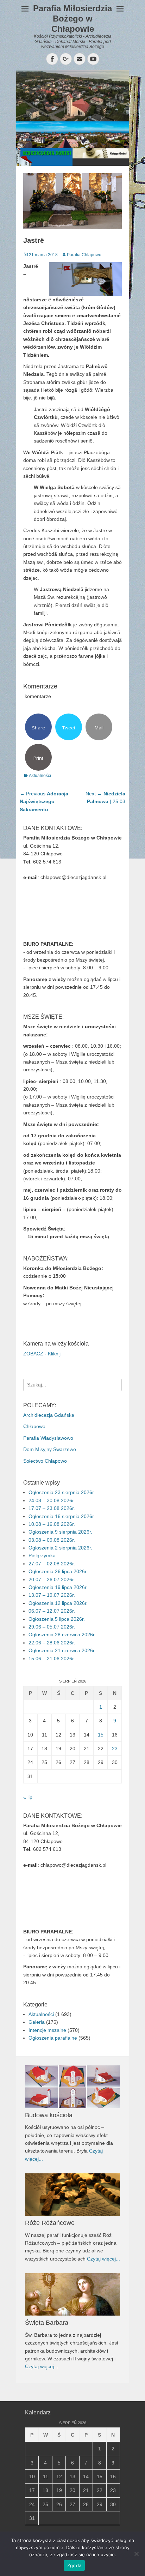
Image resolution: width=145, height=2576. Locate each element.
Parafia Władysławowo (48, 1438)
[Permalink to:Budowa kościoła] (72, 2087)
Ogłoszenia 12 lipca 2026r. (58, 1603)
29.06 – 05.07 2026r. (52, 1627)
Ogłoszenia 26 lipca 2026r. (58, 1571)
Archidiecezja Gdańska (49, 1415)
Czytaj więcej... (103, 2259)
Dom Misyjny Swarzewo (50, 1449)
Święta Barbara (47, 2323)
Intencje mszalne (47, 2030)
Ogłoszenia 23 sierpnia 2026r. (62, 1492)
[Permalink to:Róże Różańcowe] (72, 2195)
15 (101, 1735)
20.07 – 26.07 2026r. (52, 1579)
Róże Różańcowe (50, 2223)
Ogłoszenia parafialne (53, 2038)
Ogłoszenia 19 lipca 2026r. (58, 1587)
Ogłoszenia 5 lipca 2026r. (57, 1619)
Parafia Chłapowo (84, 255)
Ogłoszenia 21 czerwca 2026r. (62, 1650)
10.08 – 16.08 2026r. (52, 1524)
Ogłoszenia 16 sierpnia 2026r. (62, 1516)
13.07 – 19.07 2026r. (52, 1595)
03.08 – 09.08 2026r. (52, 1540)
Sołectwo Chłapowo (45, 1461)
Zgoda (74, 2565)
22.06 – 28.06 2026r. (52, 1643)
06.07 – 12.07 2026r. (52, 1611)
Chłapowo (34, 1426)
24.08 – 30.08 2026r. (52, 1500)
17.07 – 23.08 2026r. (52, 1508)
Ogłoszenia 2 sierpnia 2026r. (60, 1548)
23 (115, 1749)
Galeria (37, 2022)
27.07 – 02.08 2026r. (52, 1564)
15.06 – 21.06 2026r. (52, 1659)
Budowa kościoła (49, 2115)
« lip (28, 1797)
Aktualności (40, 776)
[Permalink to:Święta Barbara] (72, 2294)
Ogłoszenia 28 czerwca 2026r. (62, 1635)
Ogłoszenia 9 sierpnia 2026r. (60, 1532)
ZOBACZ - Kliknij (42, 1354)
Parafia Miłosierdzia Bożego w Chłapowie (72, 19)
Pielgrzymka (42, 1555)
